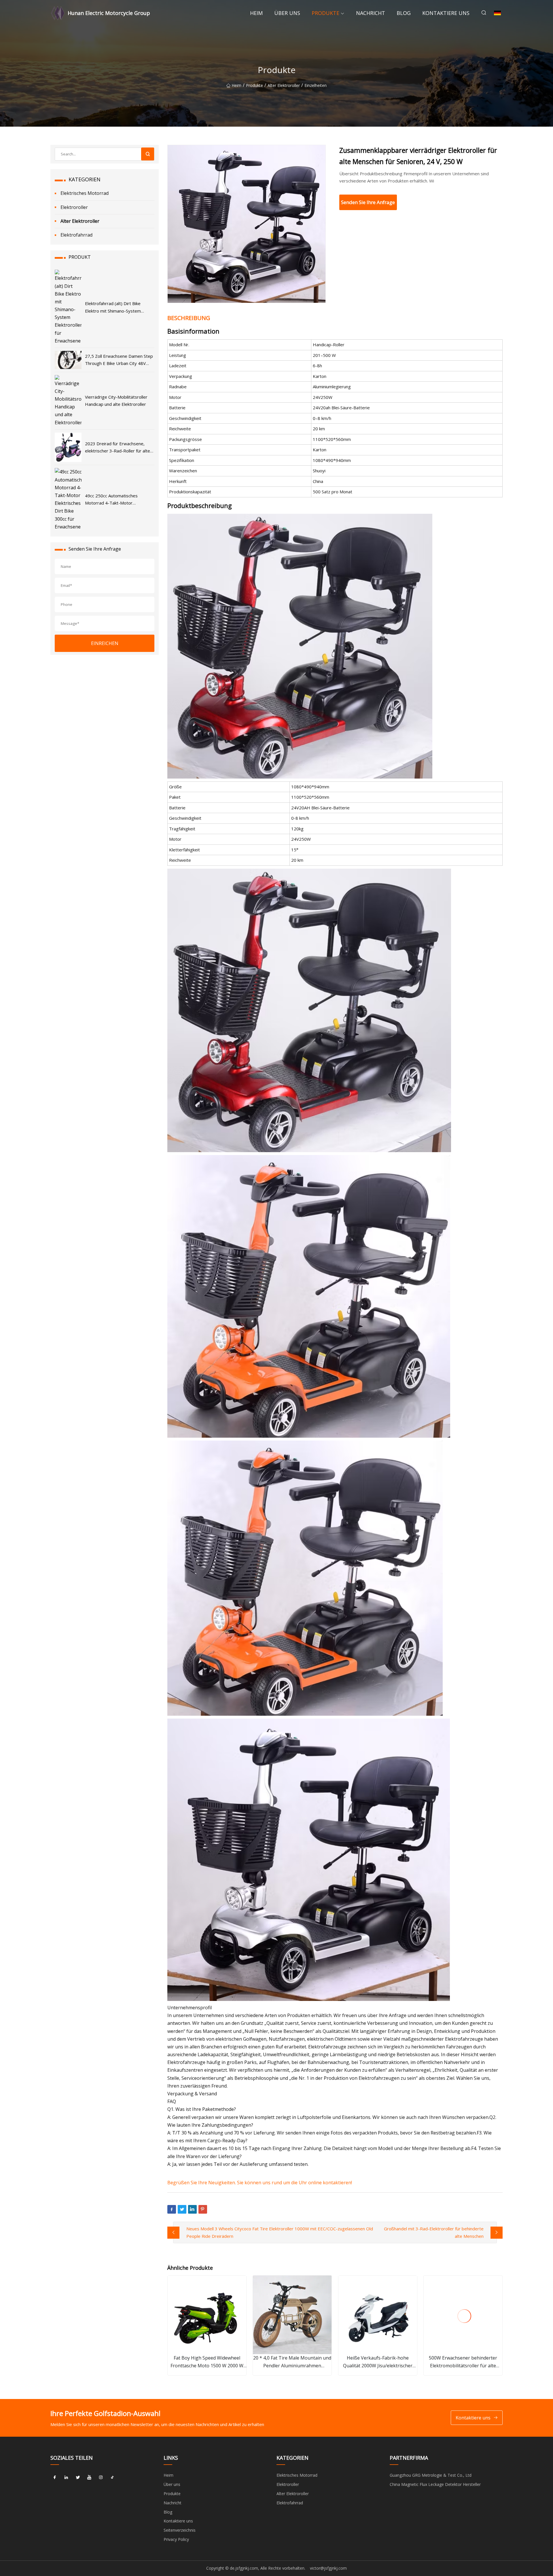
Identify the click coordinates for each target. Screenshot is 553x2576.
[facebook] (55, 2477)
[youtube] (89, 2477)
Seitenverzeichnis (180, 2530)
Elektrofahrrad (76, 235)
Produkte (325, 13)
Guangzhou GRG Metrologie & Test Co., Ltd (431, 2475)
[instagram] (101, 2477)
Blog (404, 13)
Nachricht (371, 13)
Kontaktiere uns (446, 13)
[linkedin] (66, 2477)
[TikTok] (112, 2477)
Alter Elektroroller (284, 85)
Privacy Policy (176, 2539)
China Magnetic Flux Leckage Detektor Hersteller (435, 2484)
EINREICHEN (105, 643)
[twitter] (78, 2477)
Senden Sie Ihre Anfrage (368, 202)
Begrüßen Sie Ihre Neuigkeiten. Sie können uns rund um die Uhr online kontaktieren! (260, 2183)
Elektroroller (74, 207)
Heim (256, 13)
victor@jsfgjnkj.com (328, 2568)
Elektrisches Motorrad (85, 193)
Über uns (287, 13)
